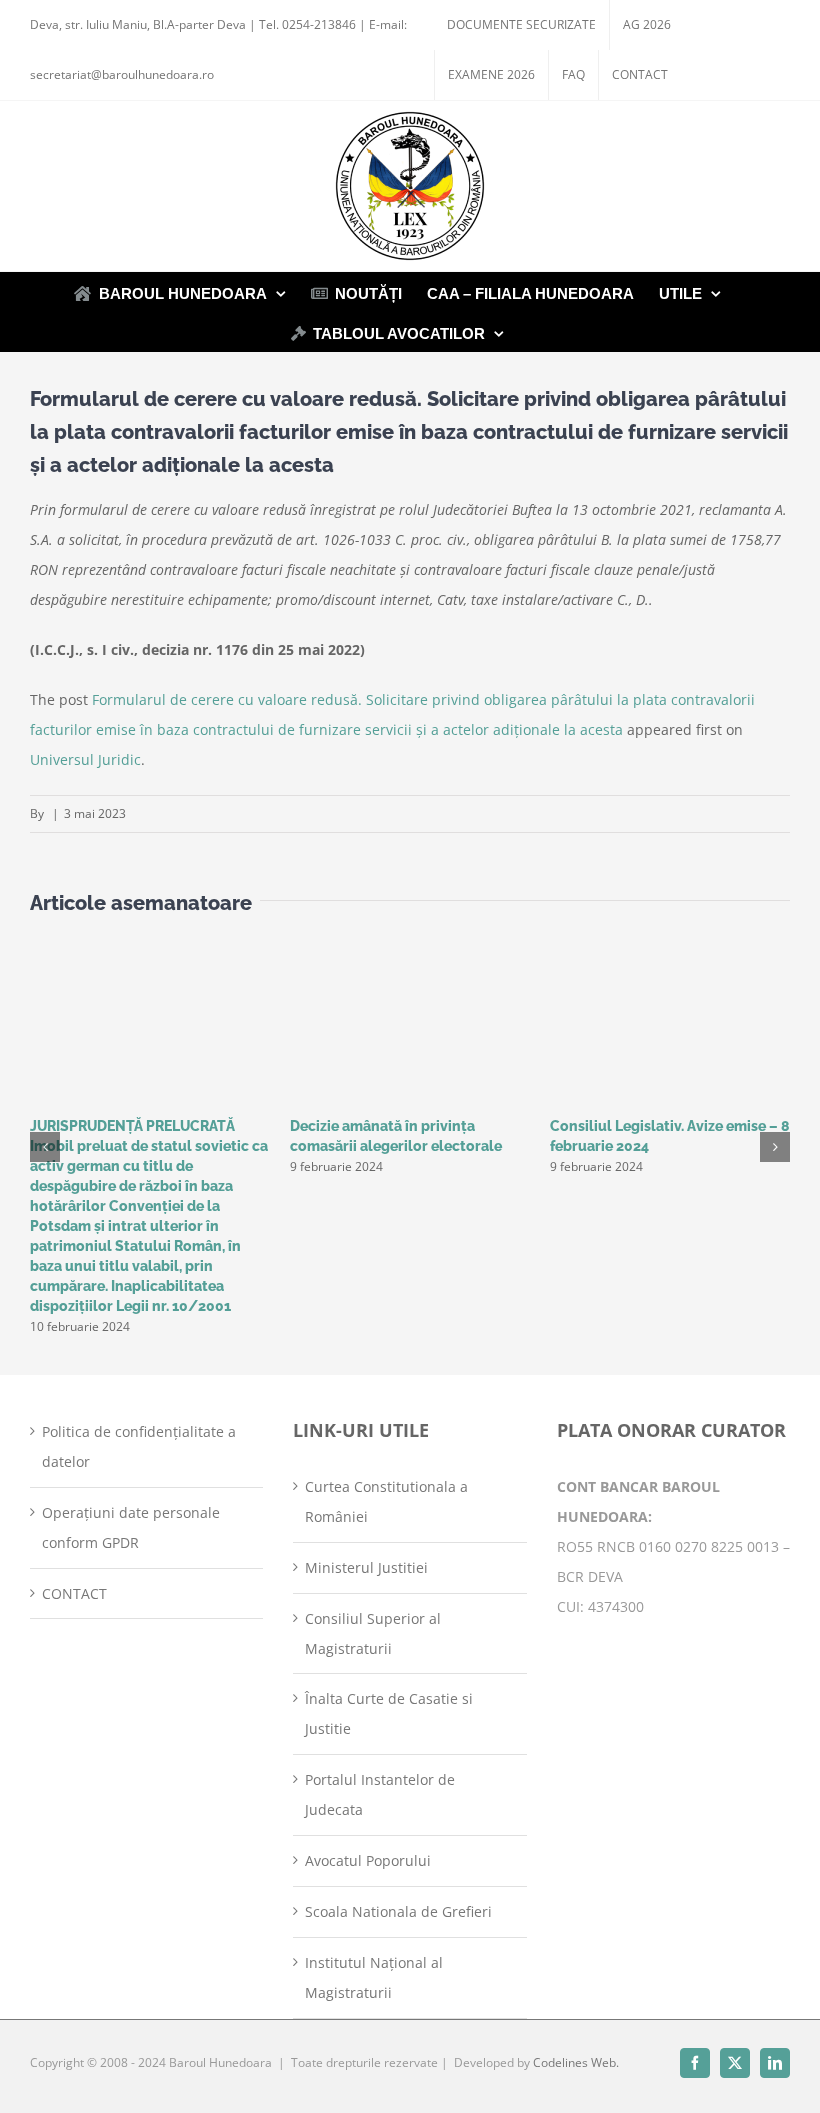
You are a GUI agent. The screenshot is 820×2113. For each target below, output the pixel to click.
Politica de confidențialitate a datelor (139, 1446)
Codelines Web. (576, 2062)
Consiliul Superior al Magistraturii (373, 1633)
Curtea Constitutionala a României (386, 1501)
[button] (45, 1147)
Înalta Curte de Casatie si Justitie (389, 1713)
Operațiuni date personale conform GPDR (131, 1527)
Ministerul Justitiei (366, 1567)
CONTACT (74, 1593)
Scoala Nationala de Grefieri (398, 1911)
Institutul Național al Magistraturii (374, 1977)
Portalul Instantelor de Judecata (380, 1794)
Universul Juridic (85, 759)
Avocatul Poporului (368, 1860)
